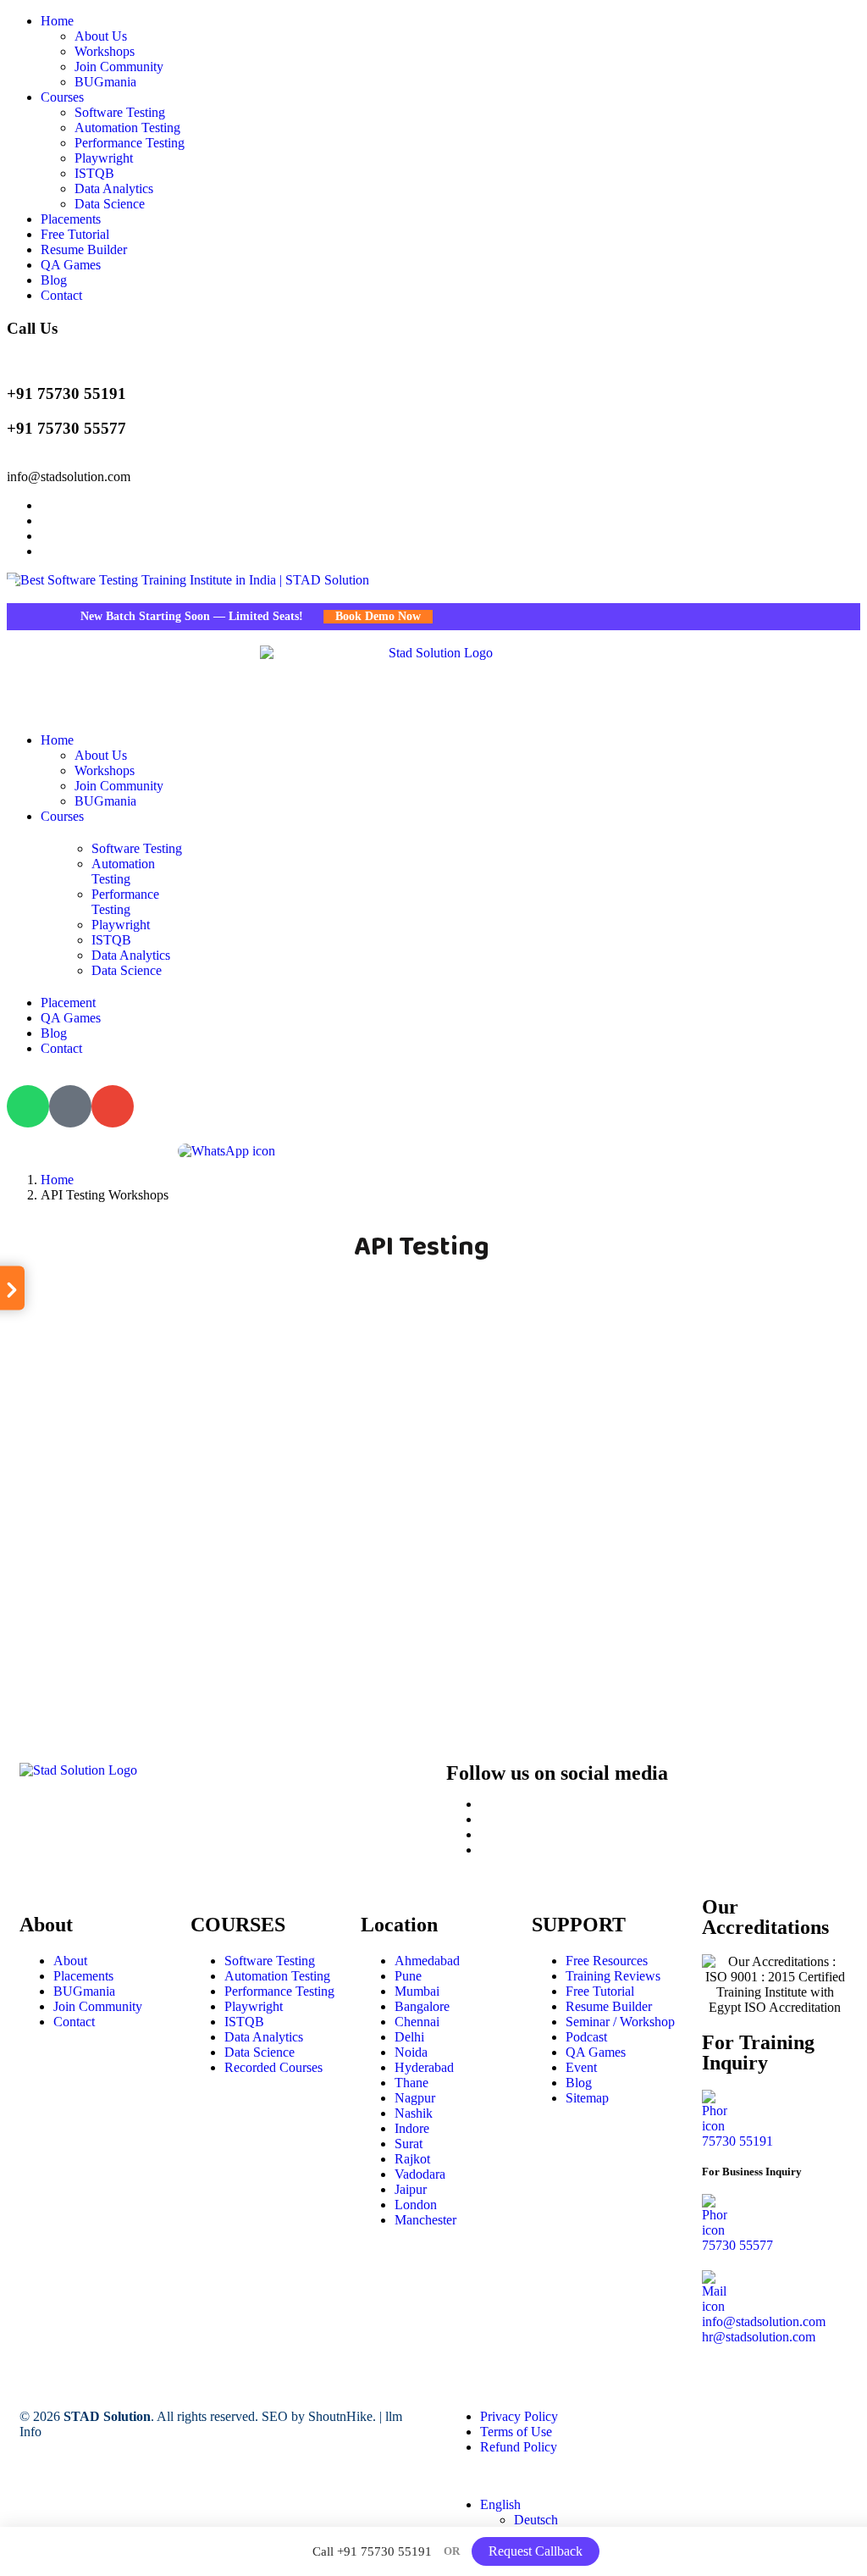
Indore (412, 2128)
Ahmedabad (427, 1961)
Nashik (414, 2113)
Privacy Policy (519, 2416)
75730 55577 (737, 2245)
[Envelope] (113, 1106)
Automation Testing (127, 127)
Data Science (110, 204)
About (70, 1961)
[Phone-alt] (70, 1106)
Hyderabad (424, 2067)
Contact (61, 295)
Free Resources (607, 1961)
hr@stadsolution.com (759, 2337)
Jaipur (411, 2189)
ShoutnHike (340, 2416)
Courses (62, 97)
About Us (101, 36)
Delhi (409, 2037)
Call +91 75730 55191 (372, 2551)
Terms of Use (516, 2432)
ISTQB (94, 173)
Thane (411, 2083)
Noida (411, 2052)
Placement (68, 1003)
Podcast (586, 2037)
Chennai (417, 2022)
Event (581, 2067)
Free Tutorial (75, 234)
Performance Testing (130, 143)
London (416, 2205)
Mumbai (417, 1991)
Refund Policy (519, 2447)
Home (57, 21)
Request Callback (536, 2551)
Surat (409, 2144)
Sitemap (587, 2098)
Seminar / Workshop (620, 2022)
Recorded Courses (273, 2067)
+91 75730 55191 (66, 393)
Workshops (105, 51)
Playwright (104, 158)
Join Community (119, 66)
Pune (408, 1976)
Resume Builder (84, 249)
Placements (71, 219)
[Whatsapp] (28, 1106)
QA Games (71, 265)
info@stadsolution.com (69, 476)
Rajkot (412, 2159)
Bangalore (422, 2006)
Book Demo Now (355, 616)
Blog (54, 280)
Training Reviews (613, 1976)
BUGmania (105, 82)
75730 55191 (737, 2141)
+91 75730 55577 (66, 428)
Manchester (425, 2220)
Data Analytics (114, 188)
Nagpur (415, 2098)
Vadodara (420, 2174)
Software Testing (120, 112)
